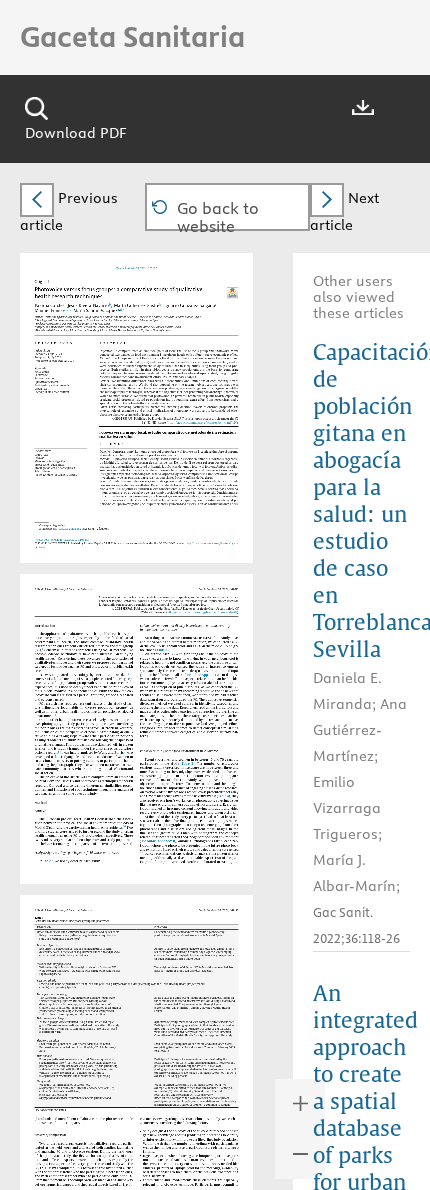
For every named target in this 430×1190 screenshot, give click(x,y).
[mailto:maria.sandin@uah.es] (69, 526)
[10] (125, 826)
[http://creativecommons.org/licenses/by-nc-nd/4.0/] (211, 421)
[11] (225, 935)
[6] (57, 714)
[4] (66, 698)
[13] (149, 770)
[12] (66, 1062)
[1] (44, 649)
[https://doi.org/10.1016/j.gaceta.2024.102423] (60, 537)
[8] (60, 751)
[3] (129, 674)
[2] (57, 657)
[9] (126, 751)
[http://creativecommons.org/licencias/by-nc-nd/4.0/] (210, 612)
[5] (128, 706)
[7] (47, 747)
